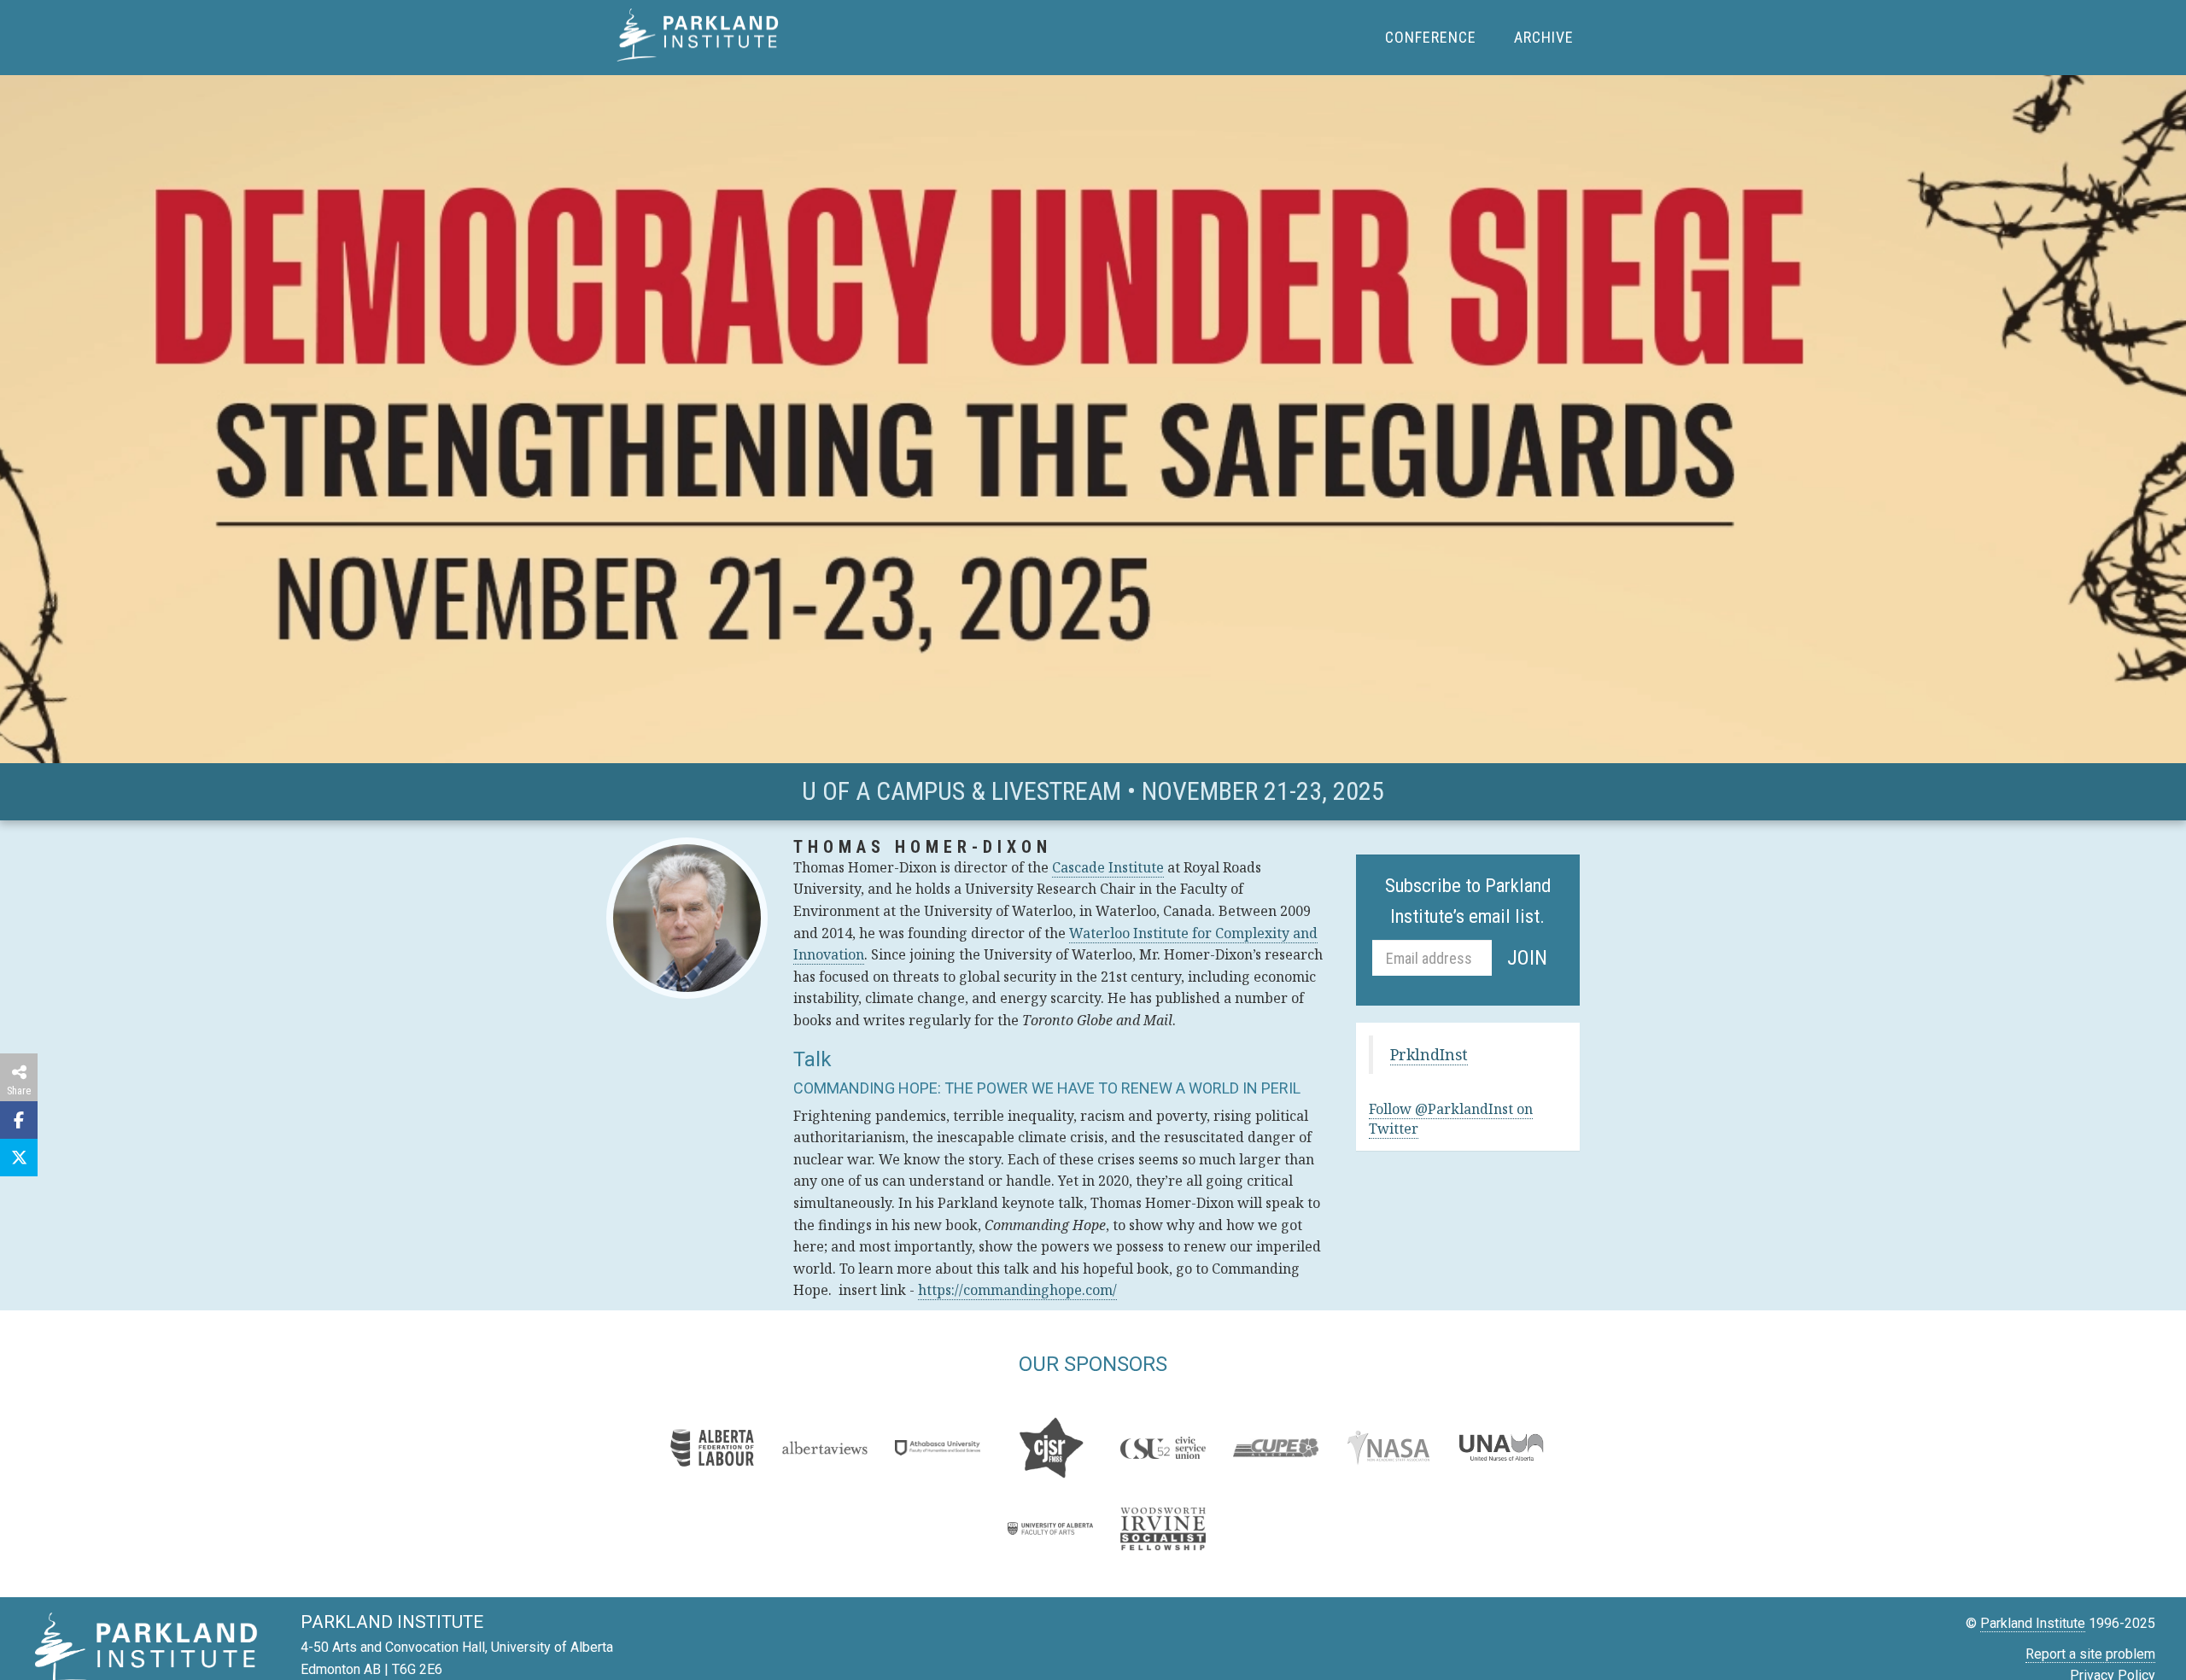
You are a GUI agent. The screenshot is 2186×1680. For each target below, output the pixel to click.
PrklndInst (1429, 1054)
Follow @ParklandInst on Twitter (1451, 1119)
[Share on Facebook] (19, 1120)
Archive (1544, 37)
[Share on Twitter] (19, 1158)
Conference (1431, 37)
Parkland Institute (702, 41)
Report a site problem (2090, 1654)
